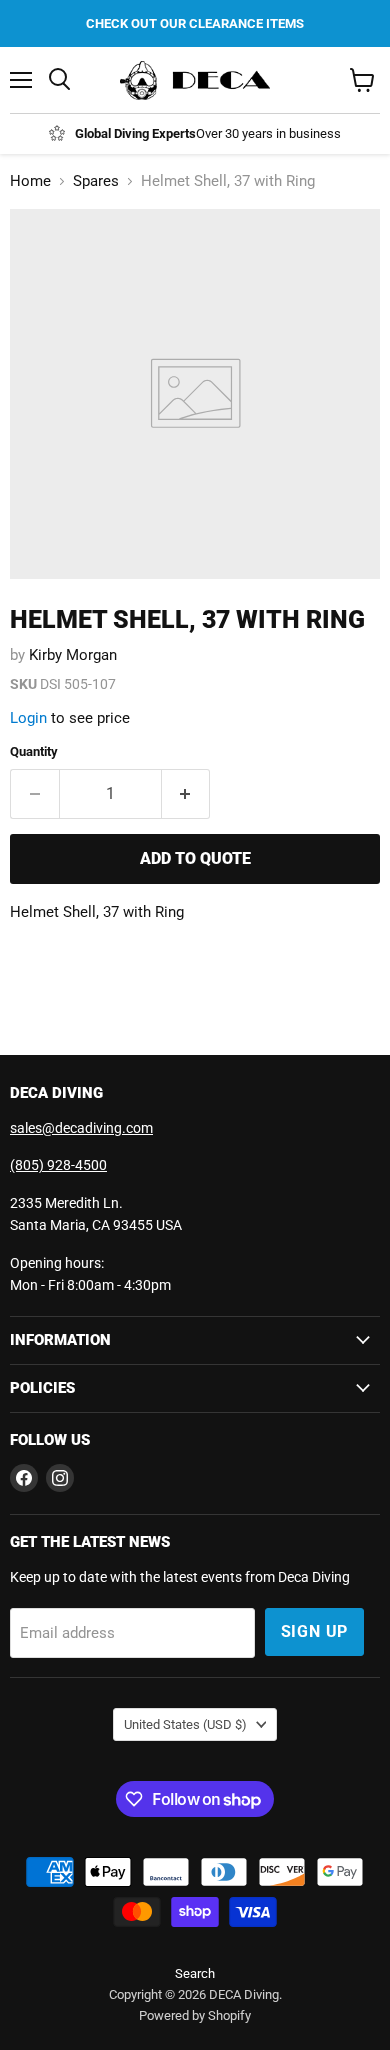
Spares (96, 181)
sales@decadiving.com (81, 1128)
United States (185, 1724)
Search (195, 1973)
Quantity (34, 751)
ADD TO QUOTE (195, 858)
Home (30, 181)
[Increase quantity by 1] (186, 794)
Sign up (315, 1631)
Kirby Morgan (73, 655)
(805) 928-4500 (58, 1165)
